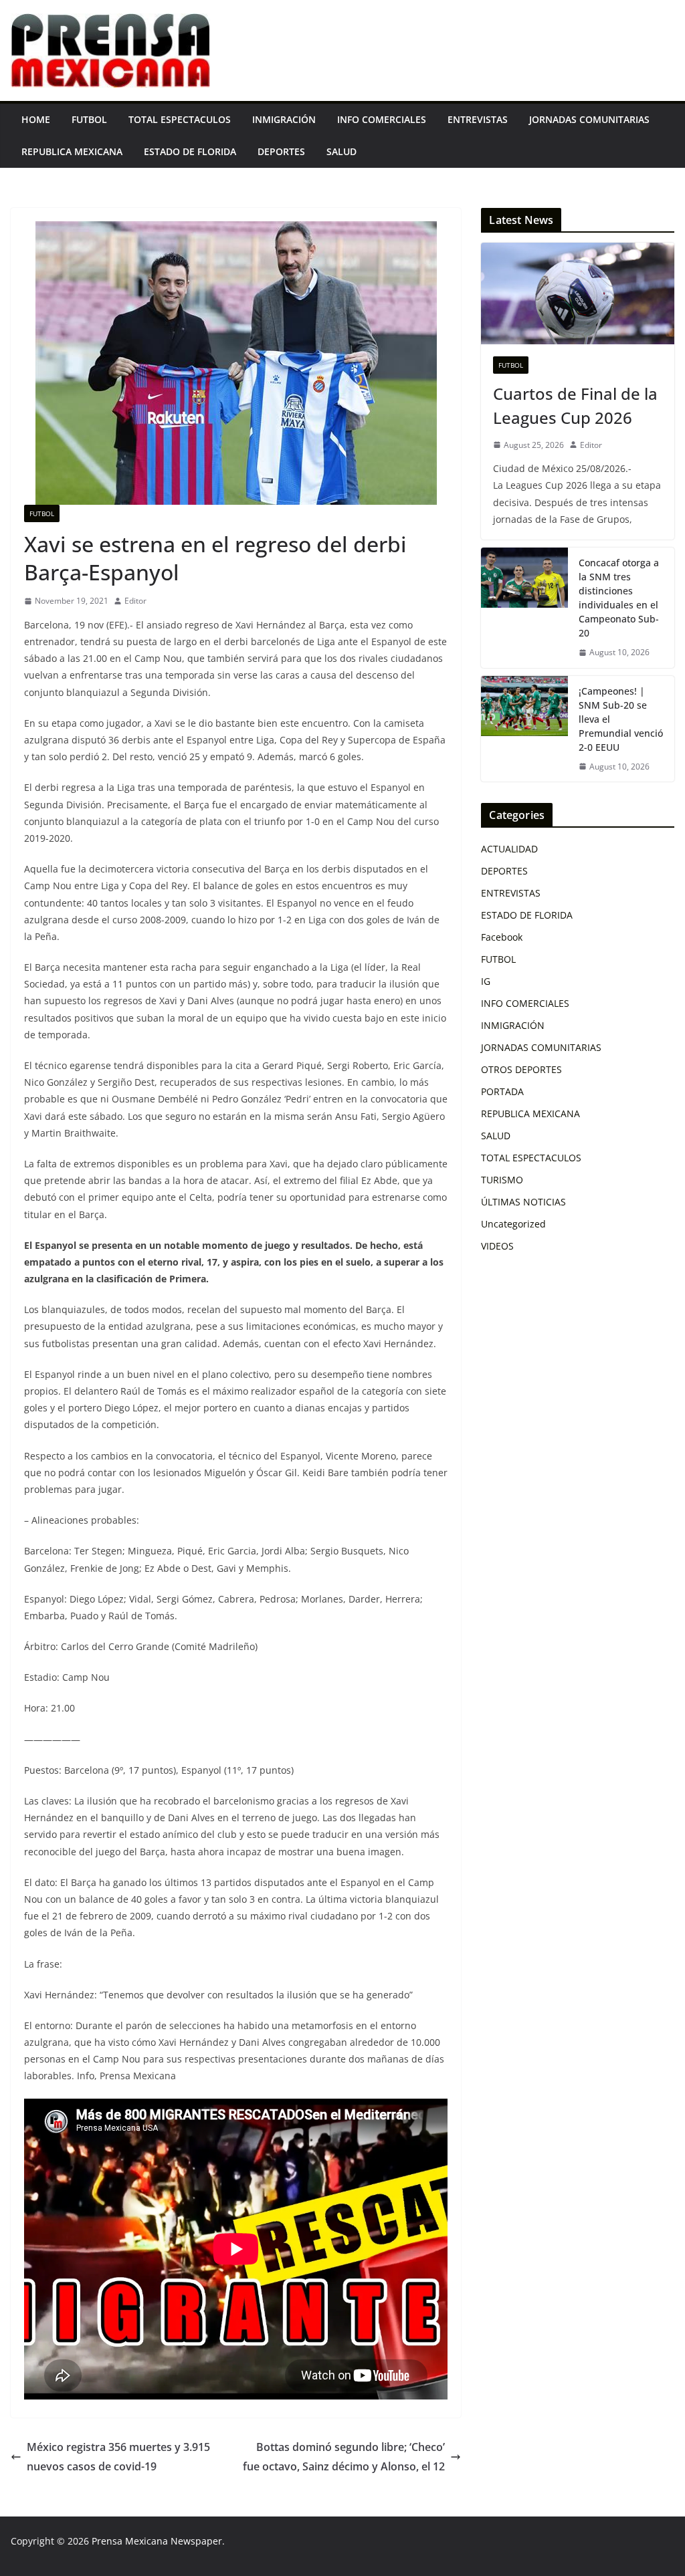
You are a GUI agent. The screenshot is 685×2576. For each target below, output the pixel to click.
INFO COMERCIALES (382, 119)
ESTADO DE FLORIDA (190, 151)
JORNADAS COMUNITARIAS (589, 119)
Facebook (502, 937)
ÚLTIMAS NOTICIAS (523, 1202)
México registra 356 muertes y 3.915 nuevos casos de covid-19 (118, 2457)
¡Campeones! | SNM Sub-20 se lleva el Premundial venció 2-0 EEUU (621, 719)
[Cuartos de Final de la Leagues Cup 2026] (578, 294)
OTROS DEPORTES (521, 1069)
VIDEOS (497, 1246)
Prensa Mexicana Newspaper (157, 2541)
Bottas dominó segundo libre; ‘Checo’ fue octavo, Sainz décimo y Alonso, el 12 (344, 2457)
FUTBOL (89, 119)
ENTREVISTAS (478, 119)
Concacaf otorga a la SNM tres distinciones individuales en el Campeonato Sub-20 (619, 598)
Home (36, 119)
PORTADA (502, 1091)
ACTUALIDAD (509, 849)
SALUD (341, 151)
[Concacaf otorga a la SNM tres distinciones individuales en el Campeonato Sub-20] (524, 608)
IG (486, 981)
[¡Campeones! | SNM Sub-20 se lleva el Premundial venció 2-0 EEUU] (524, 729)
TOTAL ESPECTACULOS (180, 119)
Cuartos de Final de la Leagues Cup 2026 (575, 405)
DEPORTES (281, 151)
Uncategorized (513, 1224)
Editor (135, 601)
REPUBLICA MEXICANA (72, 151)
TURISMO (502, 1180)
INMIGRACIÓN (284, 119)
